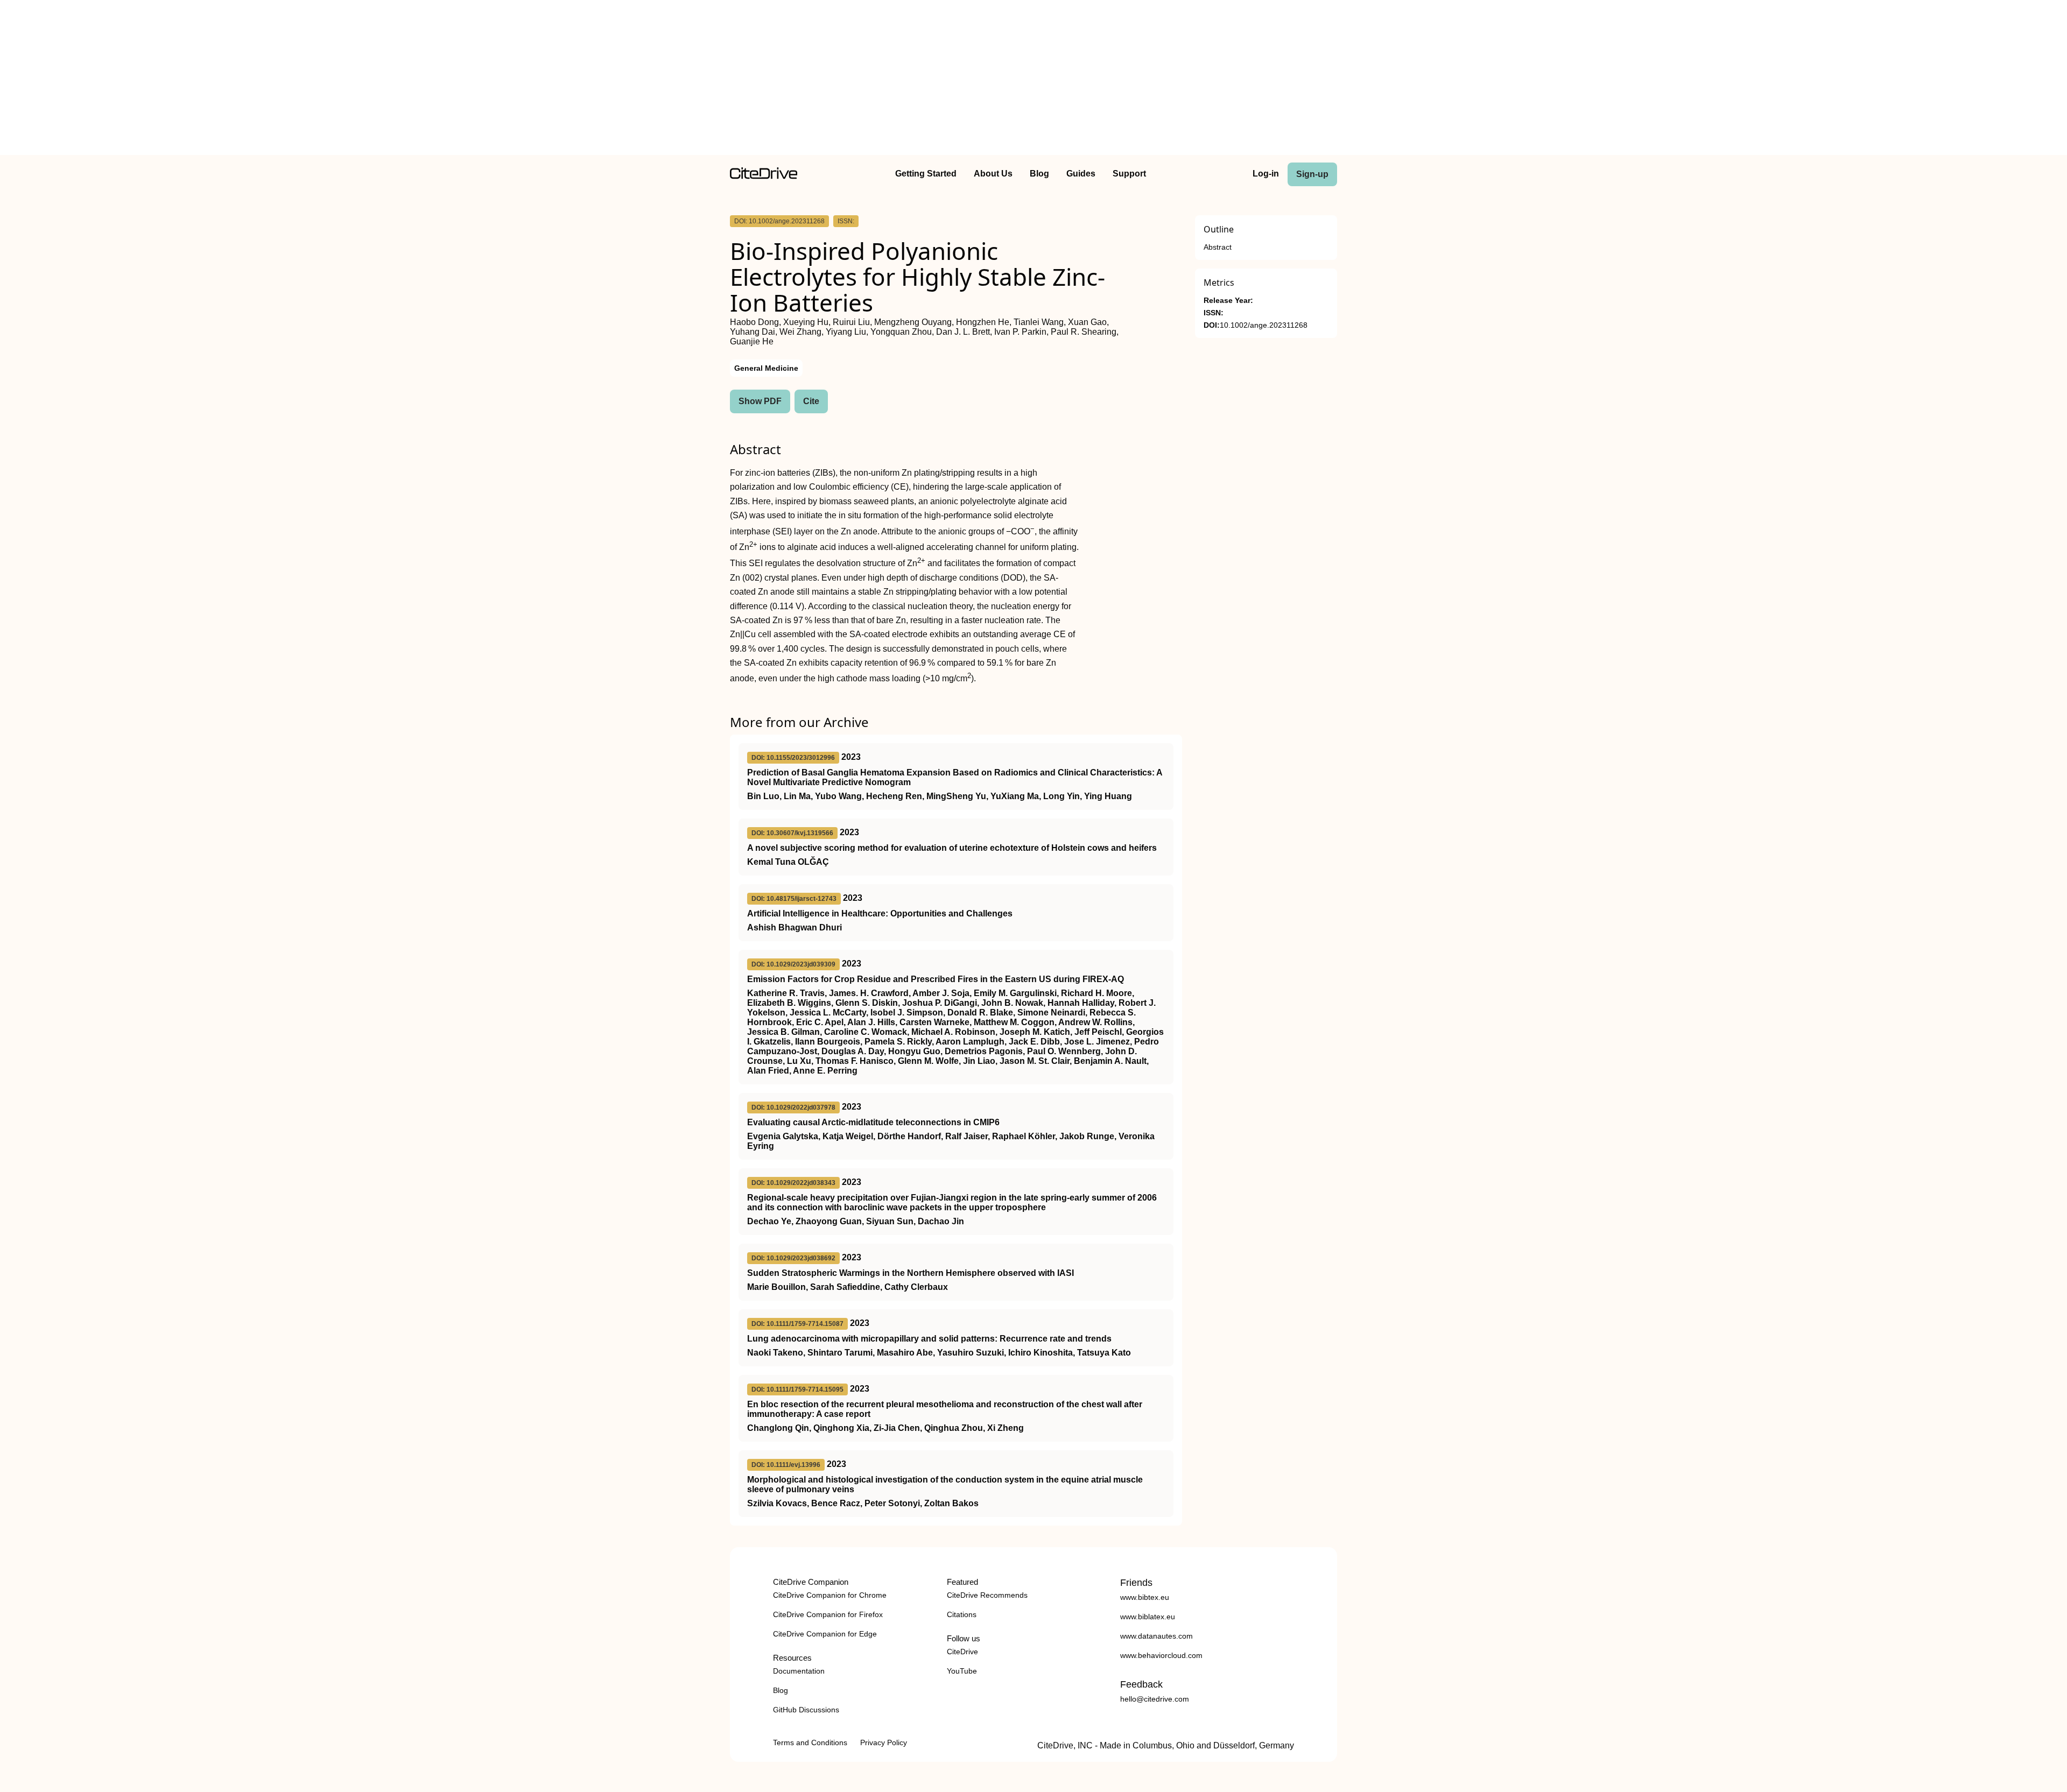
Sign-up (1312, 174)
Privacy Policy (884, 1742)
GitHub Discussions (806, 1710)
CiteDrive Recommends (987, 1595)
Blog (1039, 174)
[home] (764, 176)
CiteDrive (962, 1652)
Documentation (799, 1671)
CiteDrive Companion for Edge (825, 1634)
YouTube (962, 1671)
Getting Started (926, 174)
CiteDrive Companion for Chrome (830, 1595)
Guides (1081, 174)
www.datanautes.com (1156, 1636)
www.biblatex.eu (1148, 1617)
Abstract (1218, 247)
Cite (811, 401)
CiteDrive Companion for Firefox (828, 1614)
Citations (962, 1614)
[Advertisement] (1033, 80)
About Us (993, 174)
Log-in (1266, 174)
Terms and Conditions (810, 1742)
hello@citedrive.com (1155, 1699)
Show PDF (760, 401)
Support (1129, 174)
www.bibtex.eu (1145, 1597)
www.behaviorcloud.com (1161, 1655)
